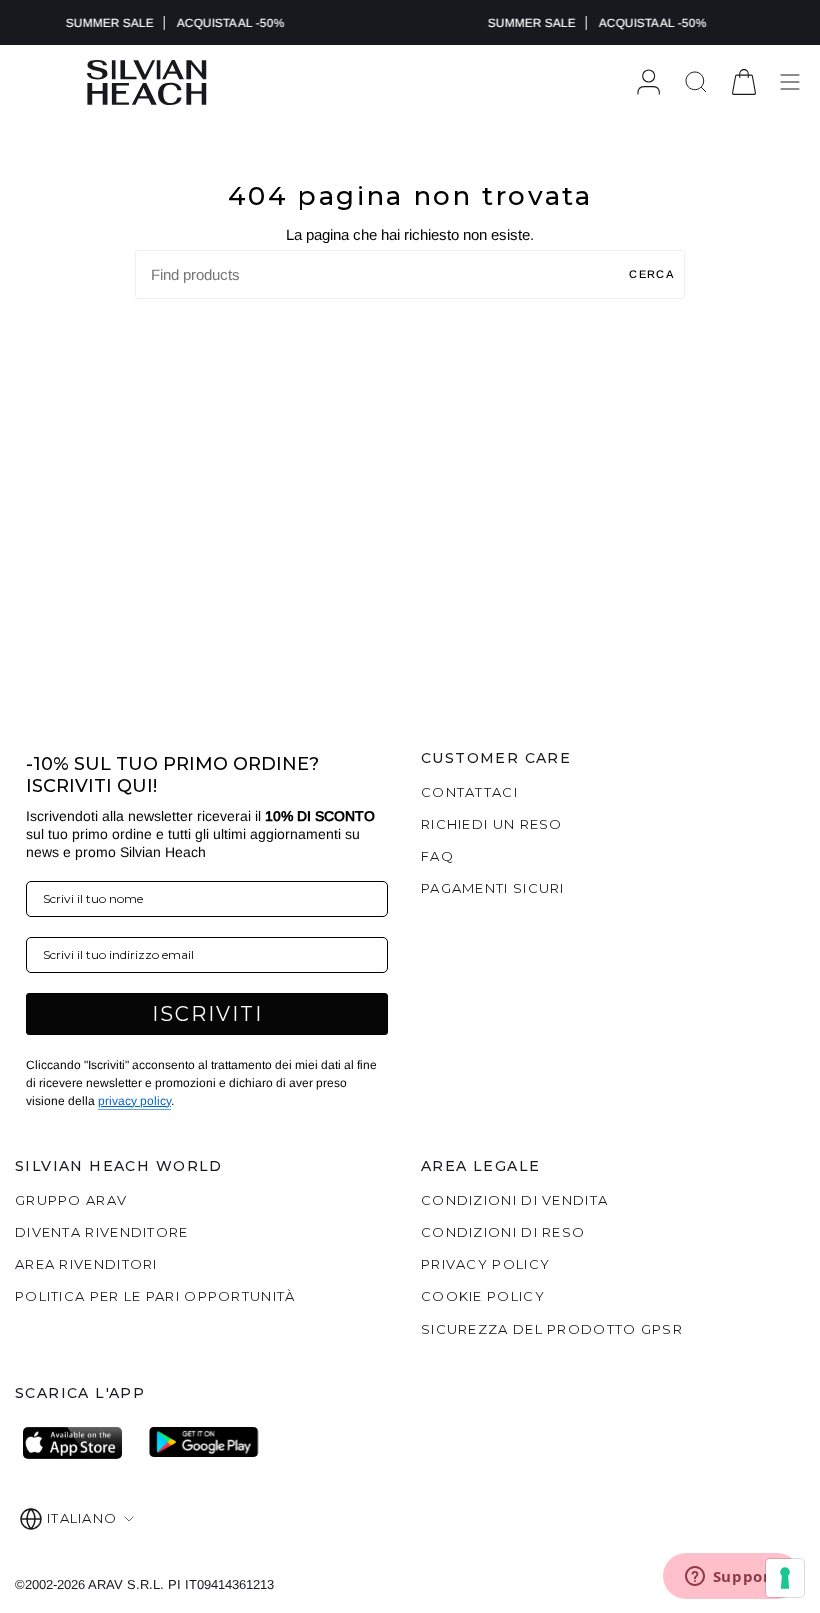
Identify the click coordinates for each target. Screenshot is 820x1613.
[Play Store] (204, 1443)
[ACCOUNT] (648, 82)
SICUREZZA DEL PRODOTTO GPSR (552, 1329)
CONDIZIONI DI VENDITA (514, 1200)
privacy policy (134, 1101)
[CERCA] (696, 82)
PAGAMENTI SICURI (493, 888)
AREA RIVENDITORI (86, 1264)
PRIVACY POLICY (485, 1264)
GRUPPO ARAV (71, 1200)
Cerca (652, 274)
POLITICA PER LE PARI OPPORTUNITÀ (155, 1296)
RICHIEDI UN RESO (492, 824)
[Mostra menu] (790, 82)
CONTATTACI (469, 792)
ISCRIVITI (207, 1014)
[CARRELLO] (744, 82)
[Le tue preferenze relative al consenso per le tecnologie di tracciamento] (785, 1578)
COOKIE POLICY (483, 1296)
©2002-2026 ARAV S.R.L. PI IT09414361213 (144, 1584)
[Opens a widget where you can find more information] (731, 1578)
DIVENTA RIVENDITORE (102, 1232)
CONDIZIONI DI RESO (503, 1232)
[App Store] (78, 1443)
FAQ (437, 856)
